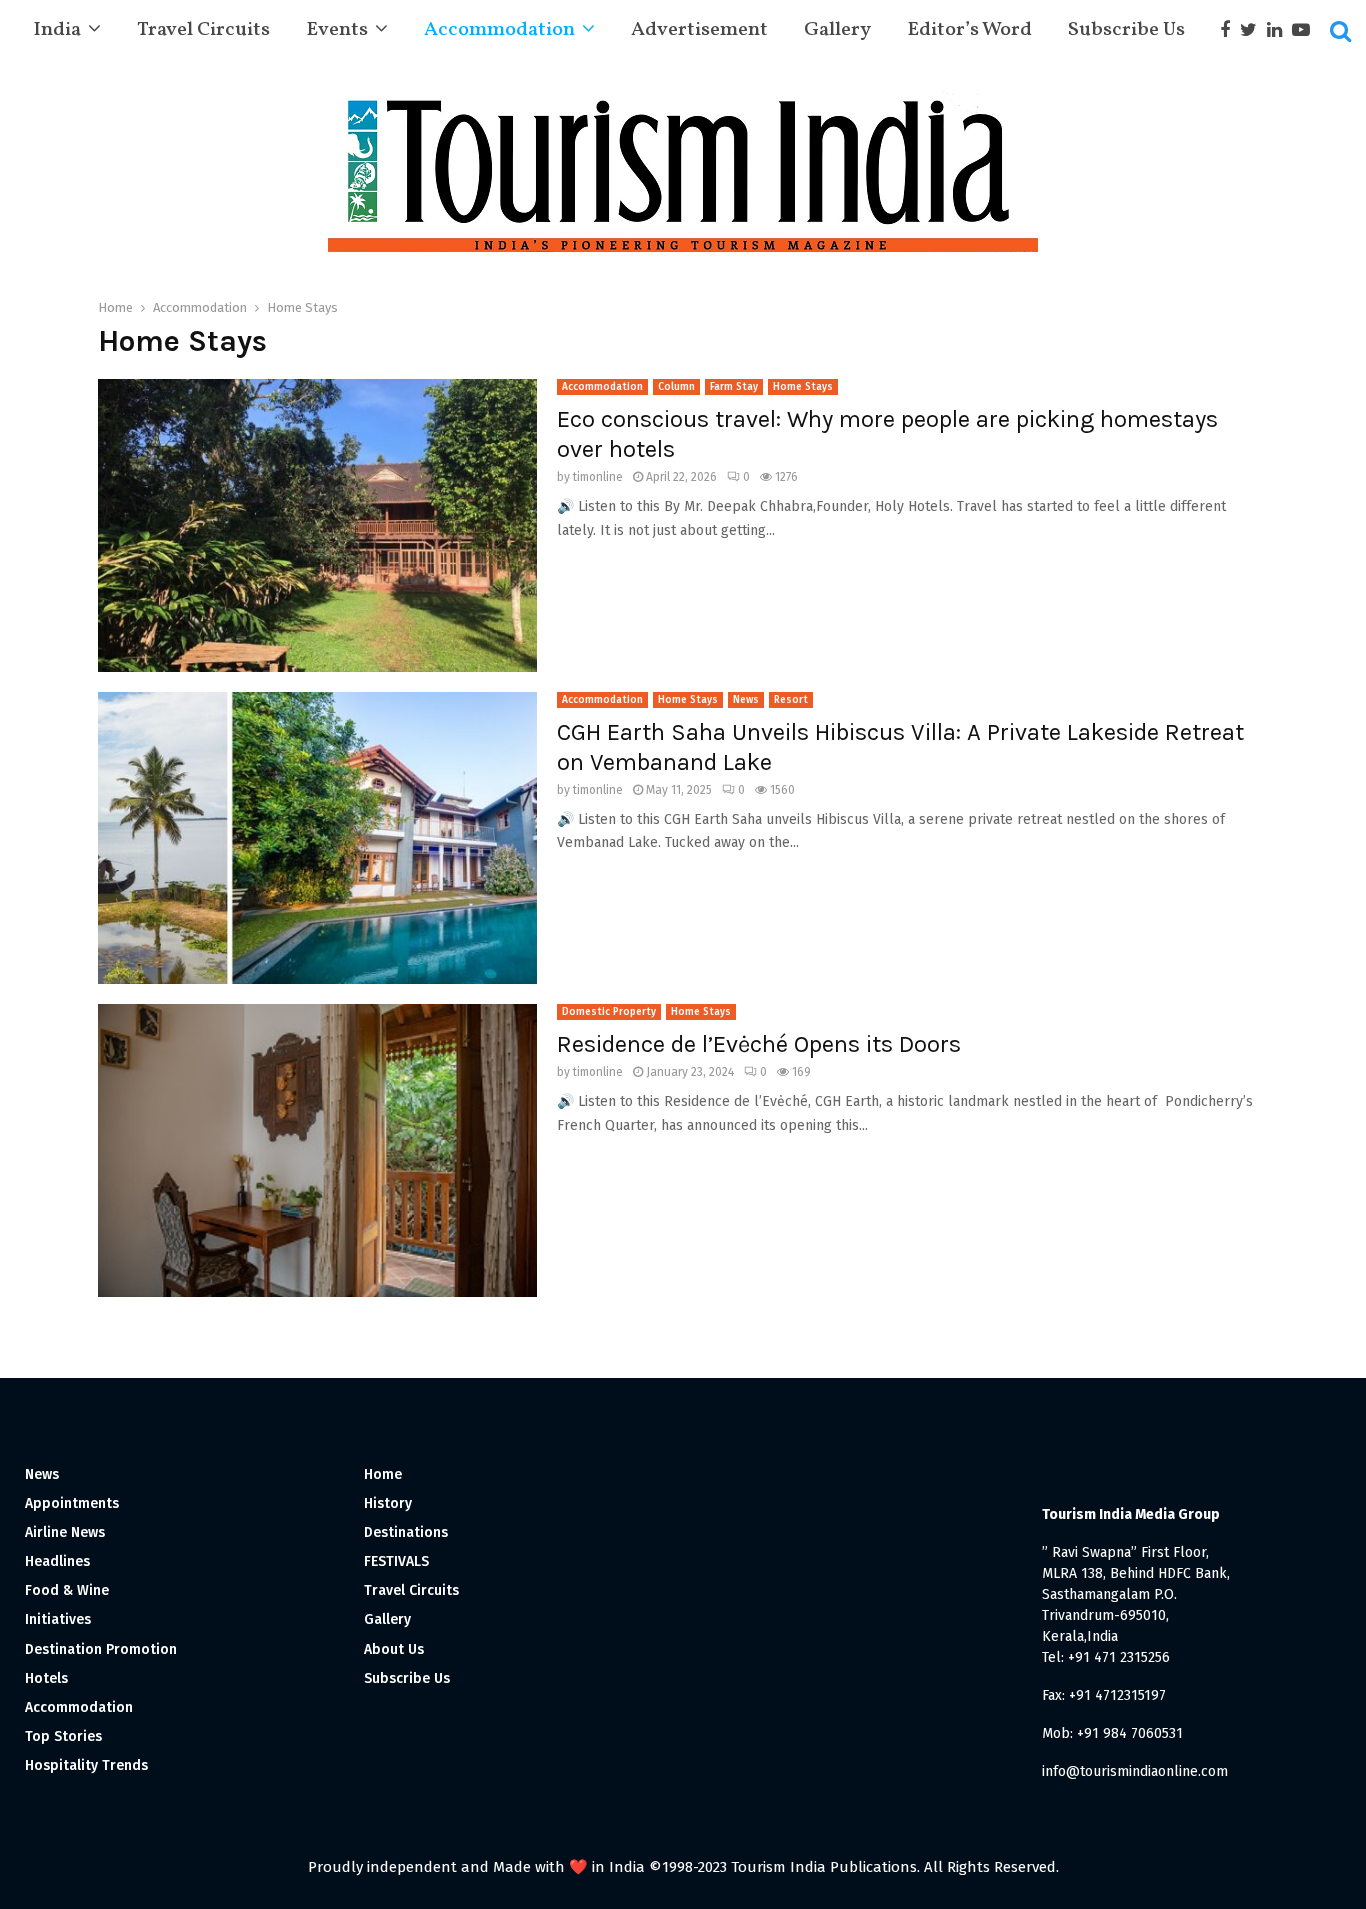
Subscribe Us (1126, 30)
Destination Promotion (101, 1649)
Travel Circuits (203, 30)
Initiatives (58, 1619)
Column (676, 387)
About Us (394, 1649)
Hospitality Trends (86, 1765)
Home (383, 1474)
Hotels (46, 1678)
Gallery (837, 30)
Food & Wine (67, 1590)
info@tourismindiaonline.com (1135, 1771)
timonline (598, 477)
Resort (791, 700)
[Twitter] (1253, 30)
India (57, 30)
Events (337, 30)
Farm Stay (734, 387)
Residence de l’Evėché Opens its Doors (759, 1044)
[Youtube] (1306, 30)
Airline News (65, 1532)
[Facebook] (1230, 30)
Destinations (406, 1532)
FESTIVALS (396, 1561)
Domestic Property (609, 1012)
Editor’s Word (969, 30)
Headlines (57, 1561)
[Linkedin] (1279, 30)
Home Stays (803, 387)
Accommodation (499, 30)
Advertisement (699, 30)
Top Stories (63, 1736)
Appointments (72, 1503)
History (388, 1503)
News (746, 700)
